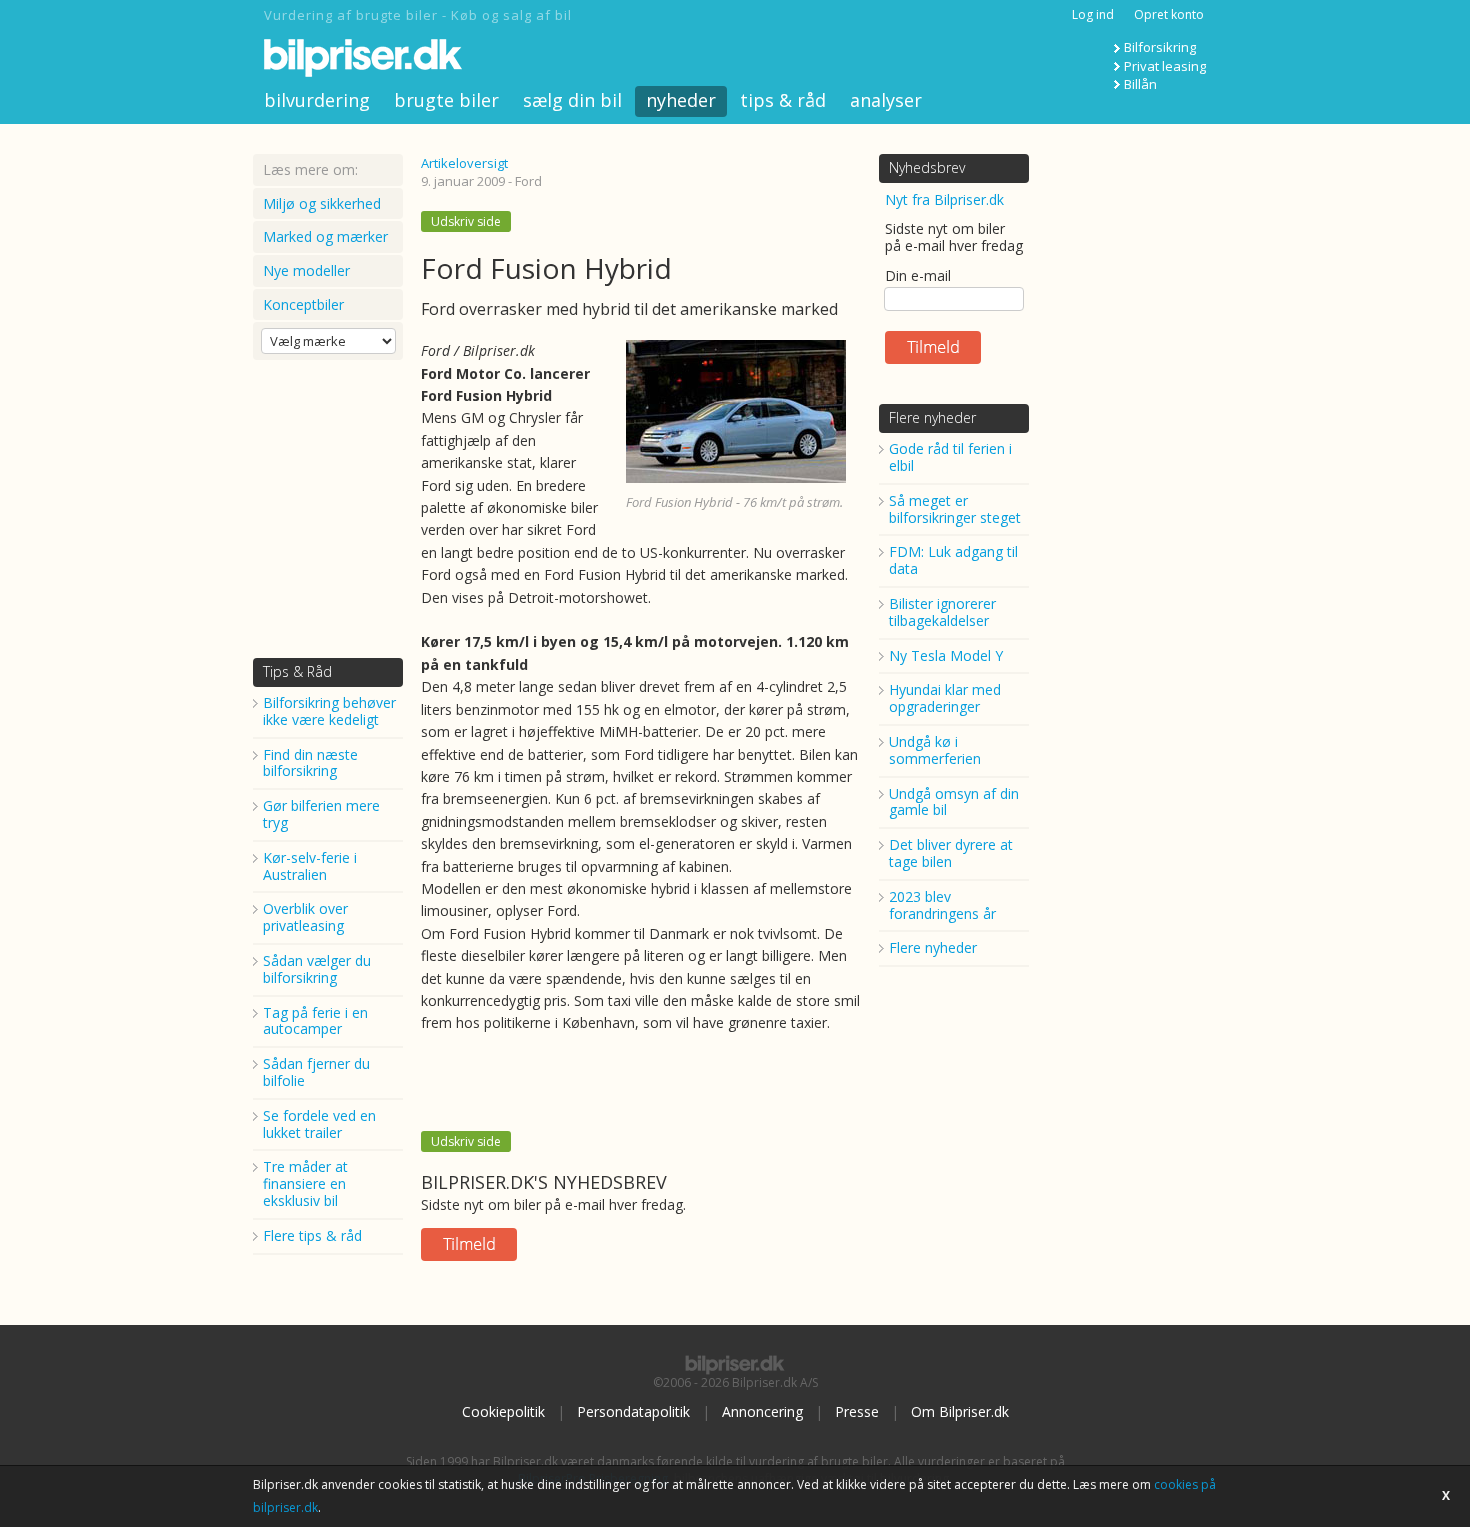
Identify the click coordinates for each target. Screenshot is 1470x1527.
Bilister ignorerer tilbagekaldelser (942, 612)
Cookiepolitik (503, 1411)
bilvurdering (317, 100)
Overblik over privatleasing (305, 917)
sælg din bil (572, 100)
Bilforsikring (1160, 47)
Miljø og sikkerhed (322, 203)
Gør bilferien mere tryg (321, 814)
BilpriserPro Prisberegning (593, 1478)
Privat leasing (1165, 66)
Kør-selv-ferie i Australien (310, 866)
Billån (1140, 84)
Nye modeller (306, 270)
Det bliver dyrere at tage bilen (951, 853)
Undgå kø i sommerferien (935, 750)
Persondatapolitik (633, 1411)
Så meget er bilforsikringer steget (955, 509)
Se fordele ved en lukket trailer (319, 1124)
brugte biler (446, 100)
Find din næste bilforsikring (310, 763)
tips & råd (783, 100)
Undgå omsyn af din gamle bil (954, 802)
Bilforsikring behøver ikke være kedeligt (329, 711)
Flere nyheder (932, 417)
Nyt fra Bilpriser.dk (944, 199)
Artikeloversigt (464, 163)
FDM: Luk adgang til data (953, 560)
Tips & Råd (297, 671)
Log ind (1093, 14)
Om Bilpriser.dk (960, 1411)
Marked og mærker (325, 236)
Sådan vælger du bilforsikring (317, 969)
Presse (857, 1411)
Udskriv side (466, 221)
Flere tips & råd (312, 1235)
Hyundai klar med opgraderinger (945, 698)
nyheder (681, 100)
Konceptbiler (303, 304)
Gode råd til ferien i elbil (950, 457)
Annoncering (762, 1411)
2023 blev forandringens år (942, 905)
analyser (886, 100)
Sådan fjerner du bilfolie (316, 1072)
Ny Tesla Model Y (946, 655)
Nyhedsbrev (927, 167)
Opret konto (1169, 14)
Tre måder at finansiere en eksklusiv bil (305, 1183)
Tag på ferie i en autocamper (315, 1021)
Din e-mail (918, 275)
